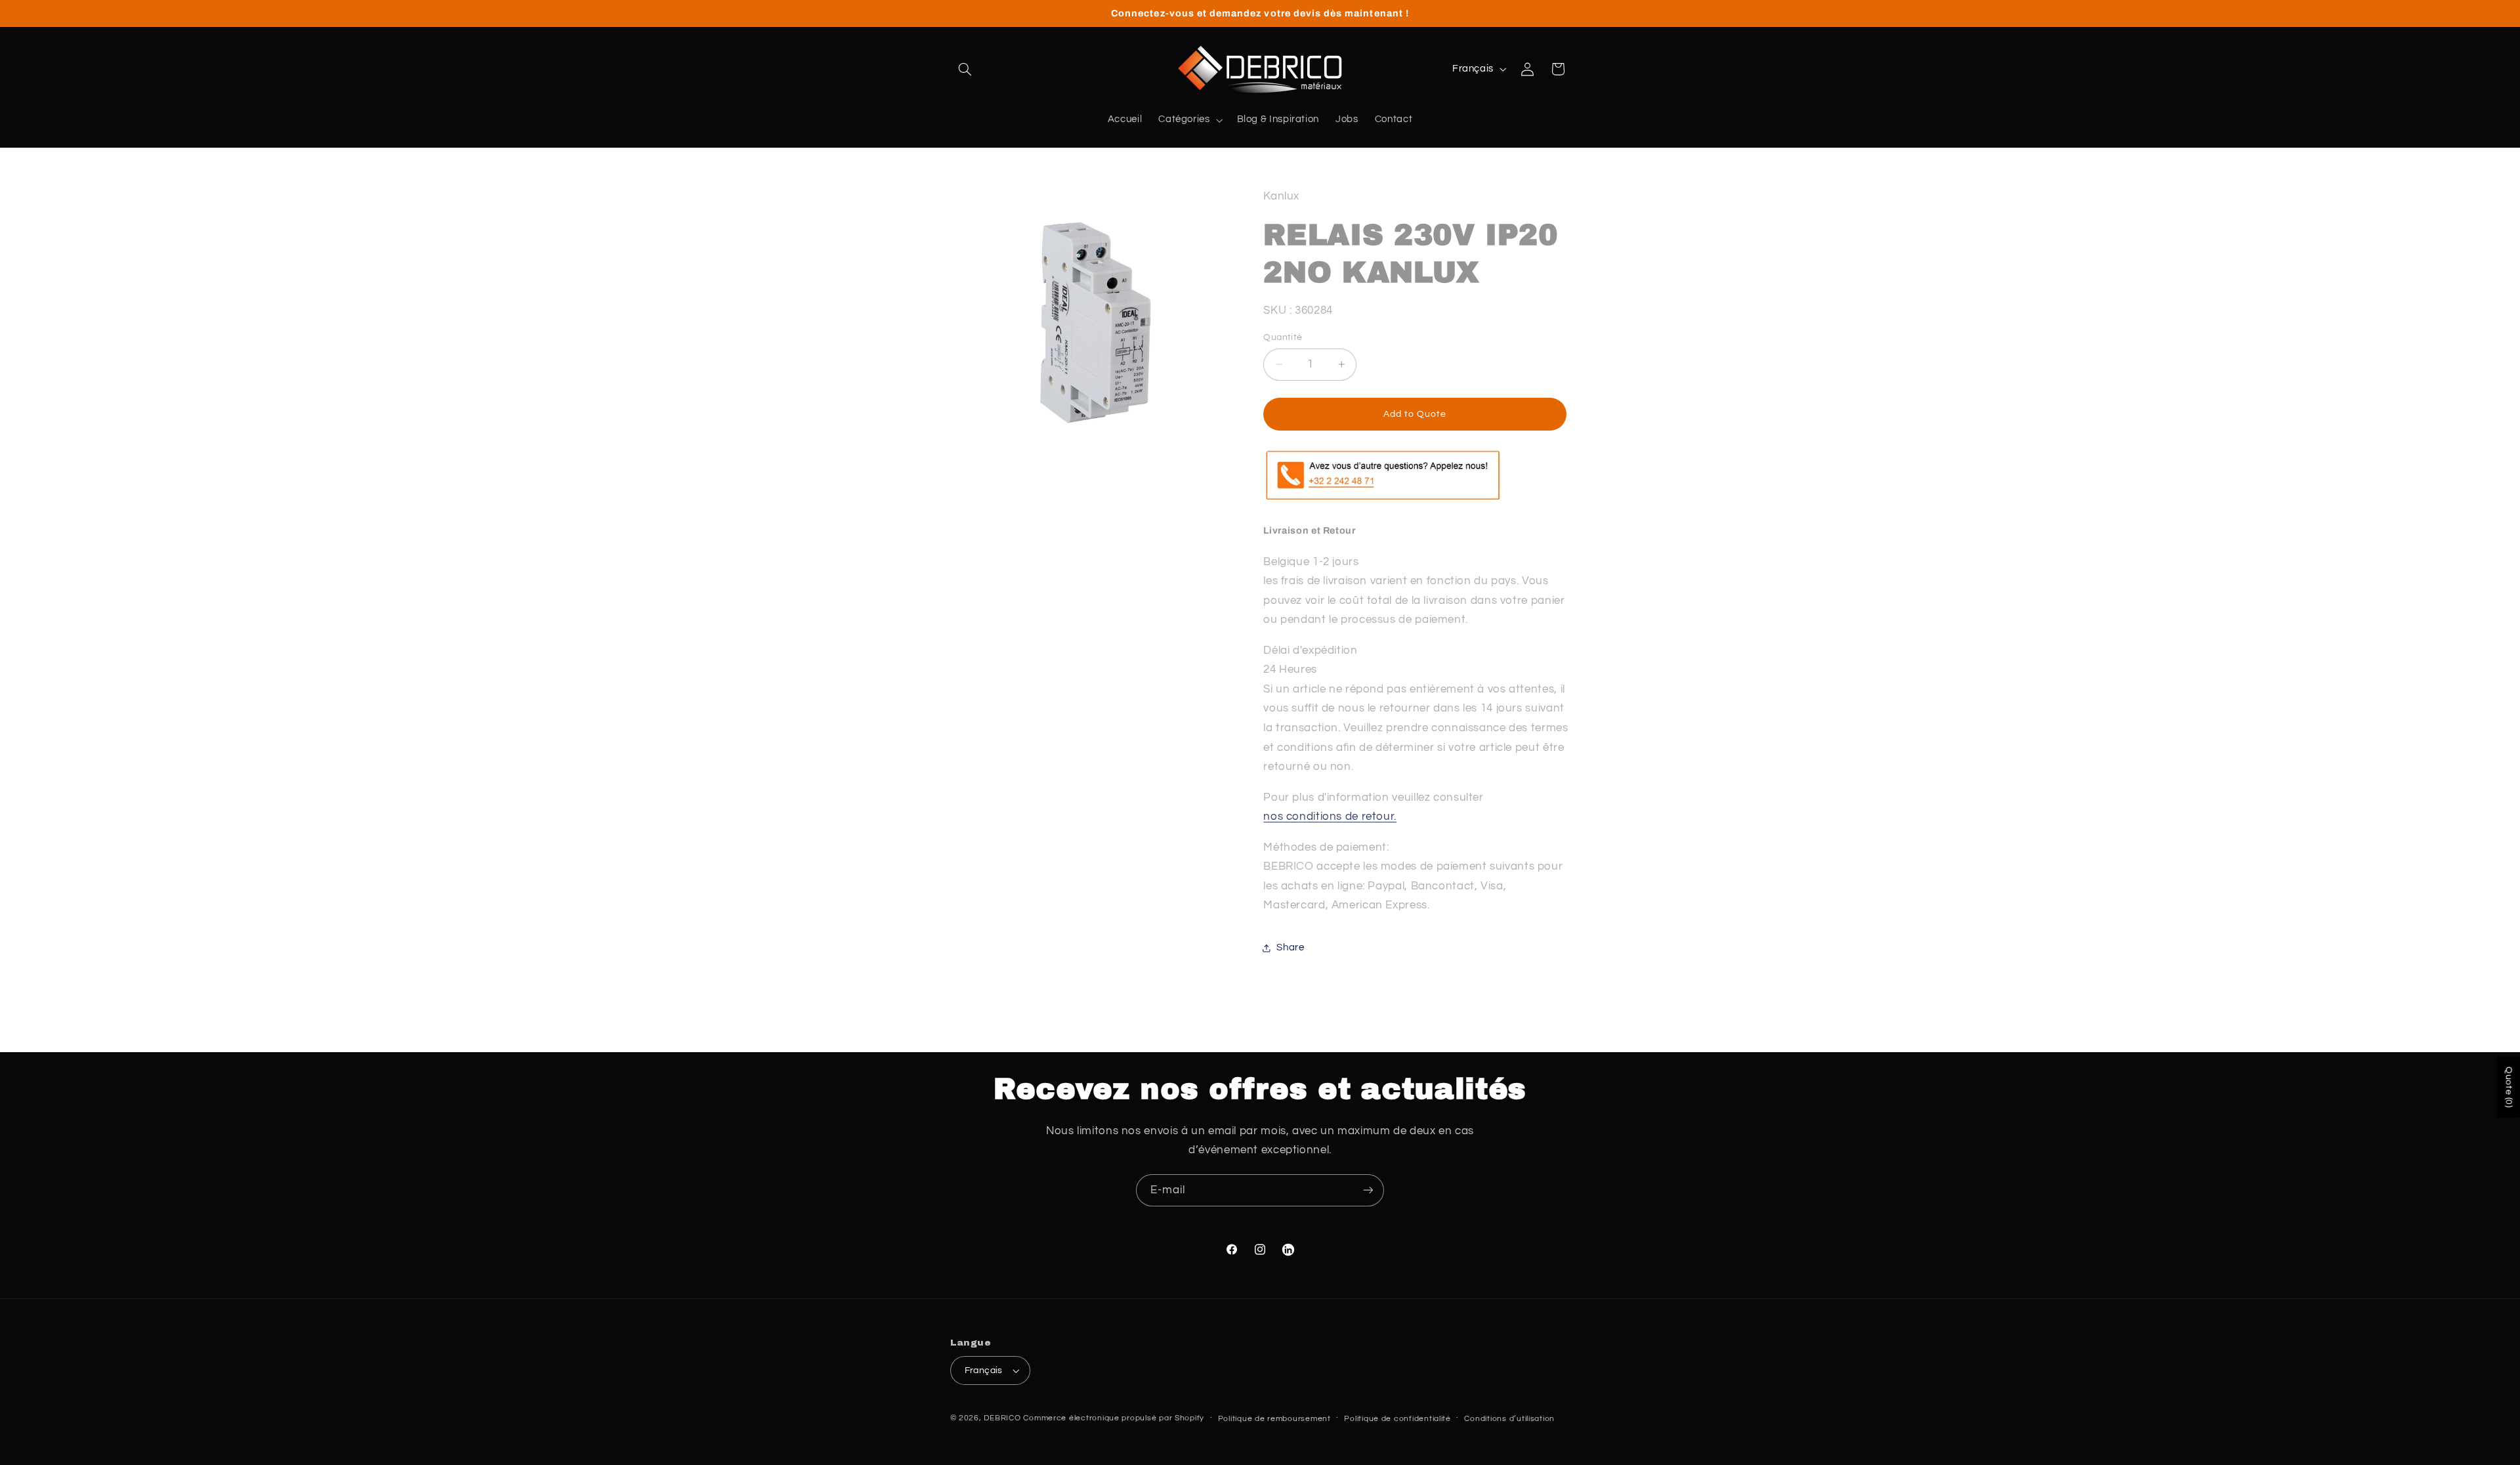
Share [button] (1290, 947)
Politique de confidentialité (1397, 1419)
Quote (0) (2509, 1087)
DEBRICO (1002, 1418)
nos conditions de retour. (1330, 817)
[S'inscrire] (1368, 1190)
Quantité (1283, 337)
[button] (965, 69)
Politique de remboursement (1274, 1419)
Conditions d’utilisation (1509, 1419)
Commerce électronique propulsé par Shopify (1114, 1418)
